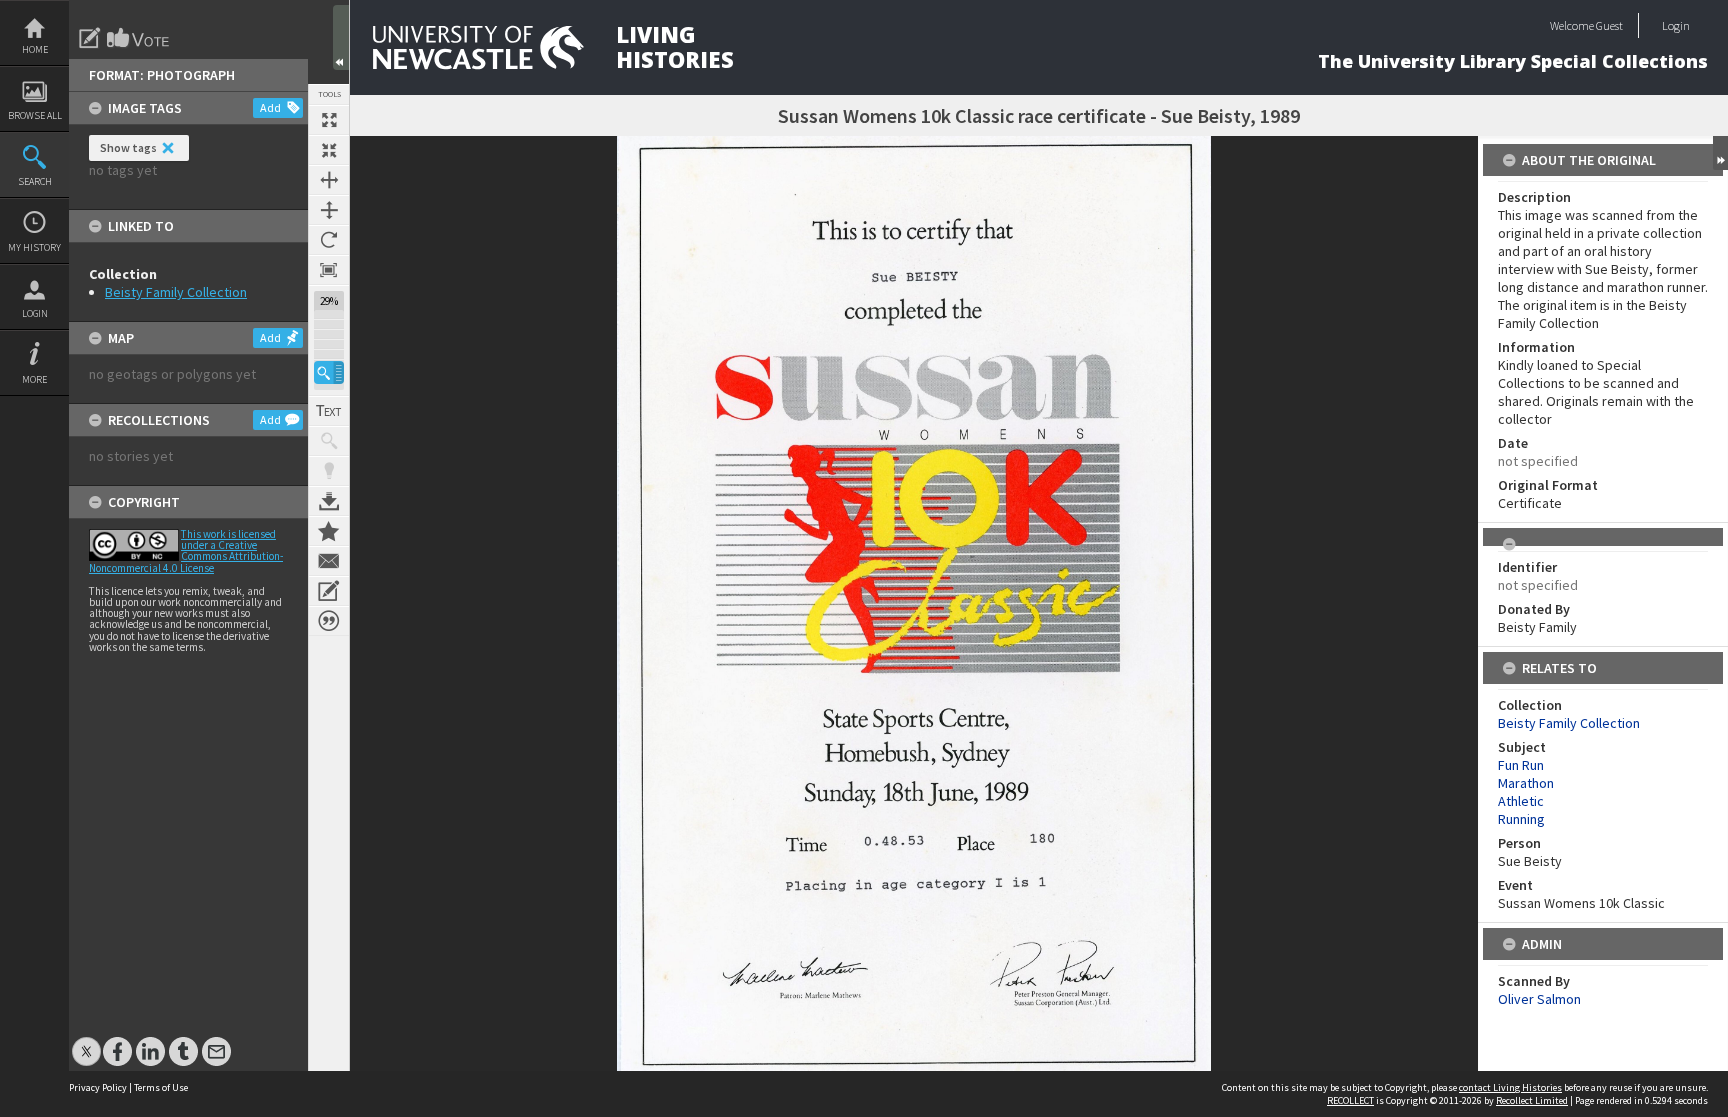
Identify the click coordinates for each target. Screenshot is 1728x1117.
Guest (1609, 25)
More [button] (34, 379)
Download (329, 501)
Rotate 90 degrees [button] (329, 240)
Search (35, 181)
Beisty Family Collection (176, 292)
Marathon (1526, 783)
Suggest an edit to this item (90, 38)
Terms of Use (161, 1087)
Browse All (35, 115)
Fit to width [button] (329, 180)
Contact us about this (329, 561)
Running (1521, 819)
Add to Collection (329, 531)
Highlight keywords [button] (329, 471)
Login (35, 313)
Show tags (128, 147)
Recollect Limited (1532, 1100)
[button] (329, 372)
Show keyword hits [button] (329, 441)
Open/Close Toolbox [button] (341, 37)
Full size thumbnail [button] (329, 120)
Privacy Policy (98, 1087)
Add (270, 107)
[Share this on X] (86, 1041)
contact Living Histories (1510, 1087)
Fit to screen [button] (329, 150)
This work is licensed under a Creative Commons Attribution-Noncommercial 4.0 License (186, 551)
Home (35, 49)
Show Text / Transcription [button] (329, 411)
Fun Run (1521, 765)
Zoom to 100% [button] (329, 270)
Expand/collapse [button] (1720, 153)
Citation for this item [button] (329, 621)
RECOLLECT (1350, 1100)
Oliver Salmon (1539, 999)
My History (34, 247)
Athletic (1521, 801)
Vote (139, 38)
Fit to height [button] (329, 210)
